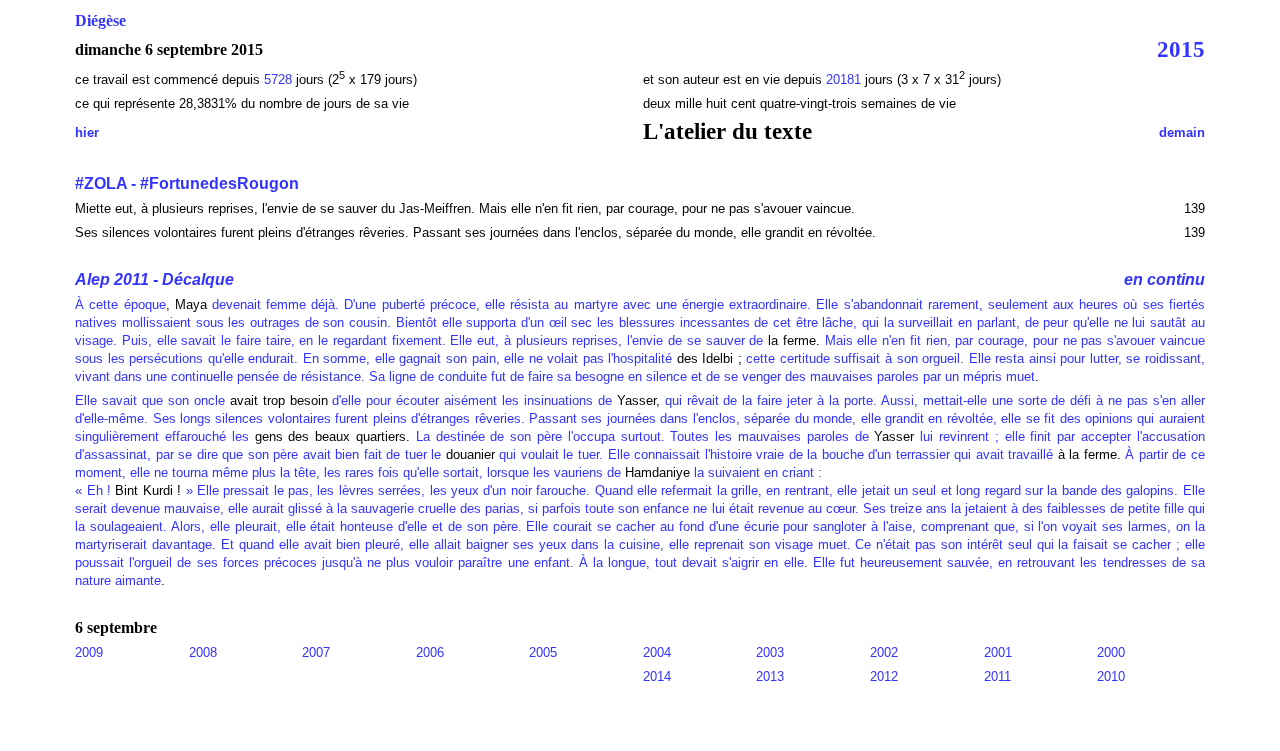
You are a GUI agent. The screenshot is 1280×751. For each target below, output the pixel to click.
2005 (543, 652)
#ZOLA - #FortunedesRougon (187, 183)
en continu (1164, 279)
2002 (884, 652)
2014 (657, 676)
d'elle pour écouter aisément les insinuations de (470, 400)
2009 (89, 652)
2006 (430, 652)
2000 (1111, 652)
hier (87, 132)
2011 (997, 676)
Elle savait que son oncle (152, 400)
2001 (998, 652)
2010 (1111, 676)
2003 (770, 652)
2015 (1181, 49)
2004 (657, 652)
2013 (770, 676)
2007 (316, 652)
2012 (884, 676)
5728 (278, 79)
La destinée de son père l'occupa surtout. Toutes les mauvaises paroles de (642, 436)
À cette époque (120, 304)
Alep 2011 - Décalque (154, 279)
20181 (845, 79)
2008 (203, 652)
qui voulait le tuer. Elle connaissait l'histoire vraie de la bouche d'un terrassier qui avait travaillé (774, 454)
